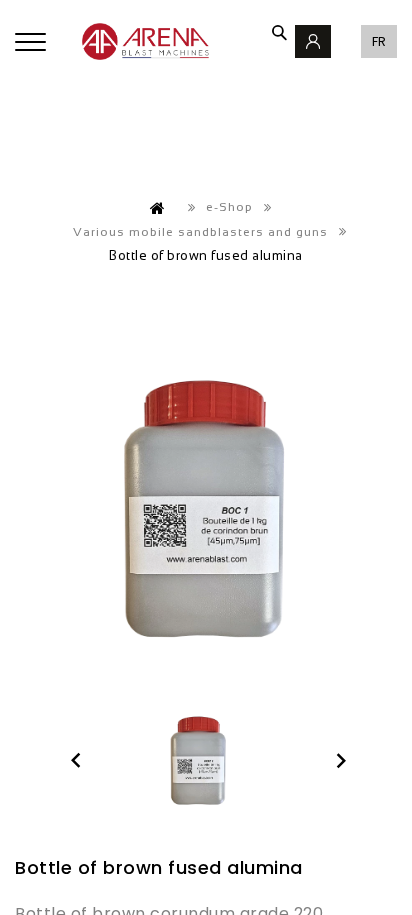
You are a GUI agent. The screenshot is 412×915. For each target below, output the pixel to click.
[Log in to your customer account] (313, 41)
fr (379, 41)
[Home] (158, 208)
